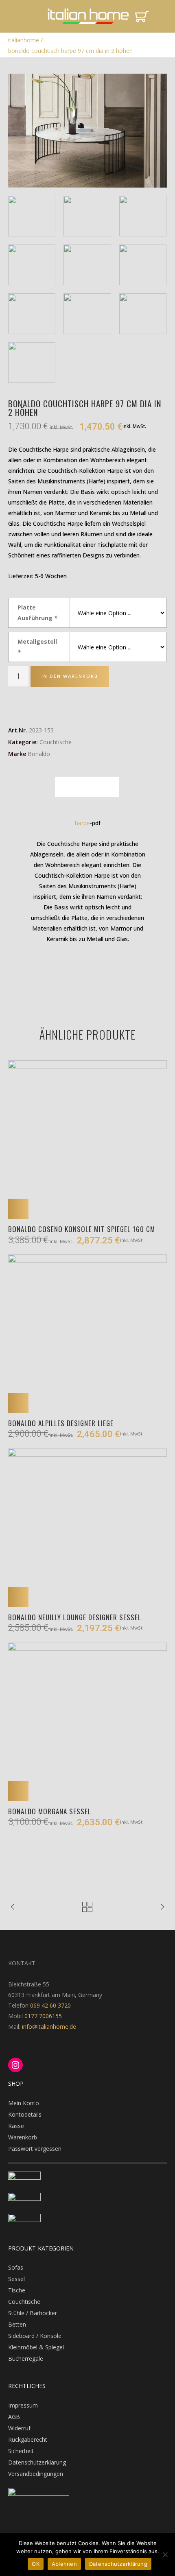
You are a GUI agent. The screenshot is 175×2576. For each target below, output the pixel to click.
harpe (82, 823)
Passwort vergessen (35, 2149)
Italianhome (24, 40)
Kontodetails (25, 2114)
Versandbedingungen (36, 2474)
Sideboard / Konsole (35, 2336)
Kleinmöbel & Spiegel (36, 2347)
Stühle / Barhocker (33, 2313)
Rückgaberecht (28, 2439)
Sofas (16, 2267)
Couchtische (56, 742)
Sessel (16, 2279)
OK (36, 2564)
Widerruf (19, 2428)
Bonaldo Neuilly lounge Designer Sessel (75, 1617)
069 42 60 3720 (50, 2005)
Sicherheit (21, 2451)
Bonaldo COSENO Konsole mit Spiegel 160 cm (82, 1229)
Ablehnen (64, 2564)
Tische (17, 2290)
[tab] (87, 787)
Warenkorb (23, 2137)
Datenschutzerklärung (37, 2462)
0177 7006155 (43, 2016)
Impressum (23, 2405)
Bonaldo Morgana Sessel (50, 1811)
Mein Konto (24, 2103)
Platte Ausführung (37, 613)
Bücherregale (26, 2359)
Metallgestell (37, 647)
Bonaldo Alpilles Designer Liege (61, 1423)
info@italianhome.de (48, 2026)
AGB (14, 2417)
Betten (17, 2324)
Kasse (16, 2126)
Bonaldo (39, 754)
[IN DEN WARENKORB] (18, 1209)
